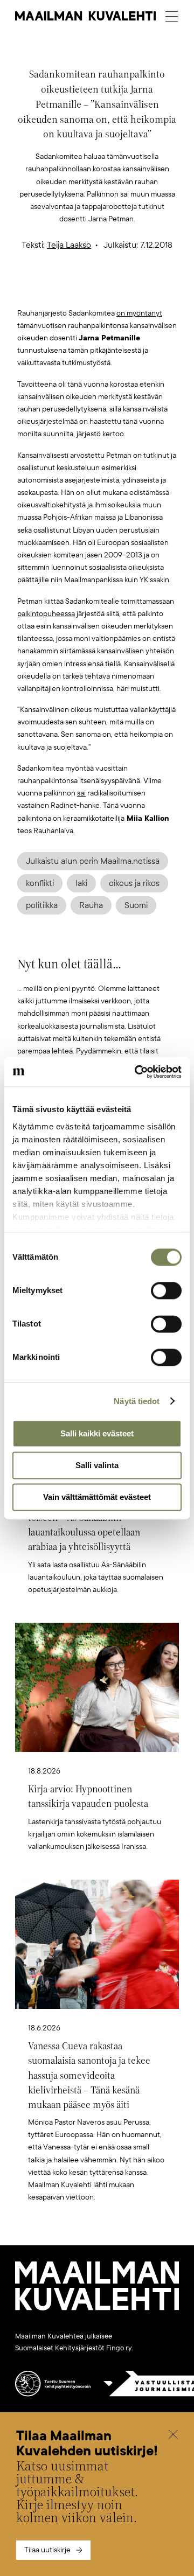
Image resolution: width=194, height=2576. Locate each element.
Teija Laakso (69, 245)
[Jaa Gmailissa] (80, 289)
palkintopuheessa (46, 614)
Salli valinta (97, 1465)
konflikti (40, 883)
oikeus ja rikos (134, 883)
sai (81, 793)
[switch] (166, 1290)
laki (81, 883)
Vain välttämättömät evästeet (97, 1497)
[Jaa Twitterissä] (46, 289)
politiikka (42, 905)
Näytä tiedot (137, 1401)
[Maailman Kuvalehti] (97, 2308)
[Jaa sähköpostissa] (148, 289)
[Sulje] (173, 2436)
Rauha (91, 905)
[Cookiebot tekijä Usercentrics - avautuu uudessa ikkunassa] (137, 1072)
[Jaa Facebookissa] (114, 289)
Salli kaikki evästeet (97, 1433)
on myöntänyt (139, 313)
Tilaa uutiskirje (47, 2550)
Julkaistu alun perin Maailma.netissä (93, 861)
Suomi (136, 905)
